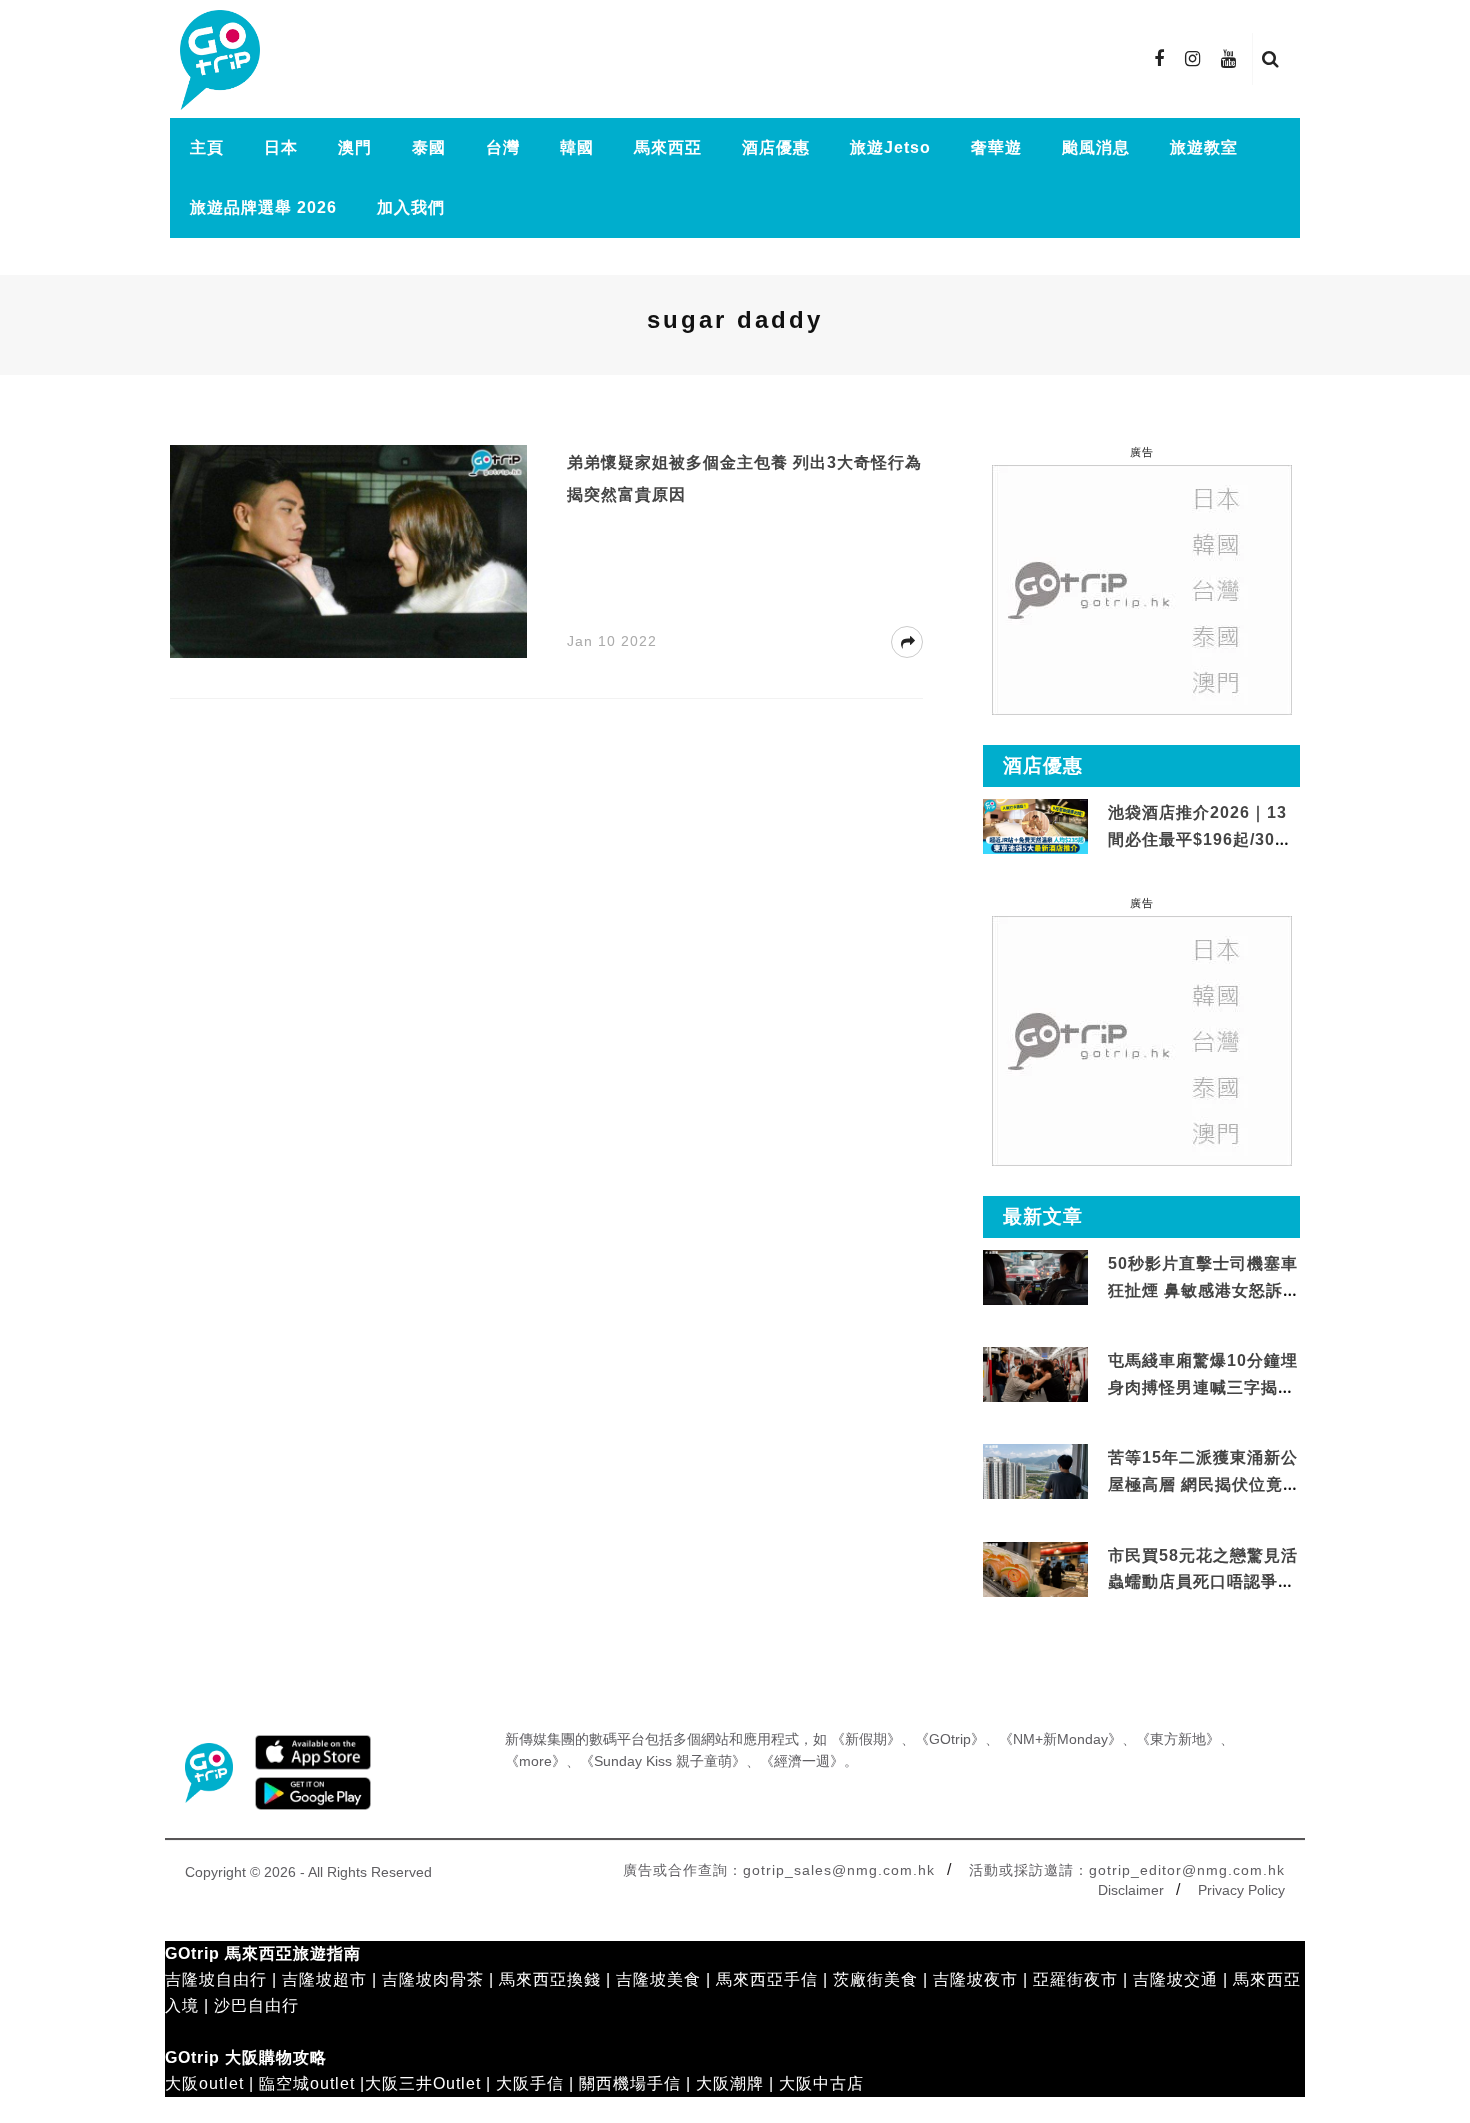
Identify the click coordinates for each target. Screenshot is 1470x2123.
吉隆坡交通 (1175, 1979)
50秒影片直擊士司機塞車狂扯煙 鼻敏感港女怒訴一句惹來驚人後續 (1203, 1290)
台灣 (503, 147)
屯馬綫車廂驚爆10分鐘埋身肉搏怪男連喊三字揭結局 (1203, 1387)
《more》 (535, 1761)
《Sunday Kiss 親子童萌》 (663, 1761)
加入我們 (411, 207)
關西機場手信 (630, 2083)
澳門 (355, 147)
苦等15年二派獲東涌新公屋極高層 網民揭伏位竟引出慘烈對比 (1203, 1484)
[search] (1271, 59)
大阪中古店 (821, 2083)
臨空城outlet (307, 2083)
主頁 (207, 147)
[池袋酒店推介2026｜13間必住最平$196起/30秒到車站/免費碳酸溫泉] (1035, 825)
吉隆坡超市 (324, 1979)
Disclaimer (1131, 1890)
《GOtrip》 (950, 1739)
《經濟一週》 (802, 1761)
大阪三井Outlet (423, 2083)
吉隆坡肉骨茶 (433, 1979)
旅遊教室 (1204, 147)
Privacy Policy (1241, 1890)
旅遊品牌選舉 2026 (263, 207)
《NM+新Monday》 (1060, 1739)
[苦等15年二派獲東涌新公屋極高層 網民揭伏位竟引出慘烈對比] (1035, 1472)
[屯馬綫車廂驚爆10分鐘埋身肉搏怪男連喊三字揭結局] (1035, 1375)
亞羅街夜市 (1075, 1979)
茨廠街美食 (875, 1979)
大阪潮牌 (730, 2083)
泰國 (429, 147)
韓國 (577, 147)
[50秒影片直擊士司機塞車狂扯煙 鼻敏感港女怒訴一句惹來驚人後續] (1035, 1278)
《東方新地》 (1178, 1739)
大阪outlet (204, 2083)
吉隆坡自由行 (216, 1979)
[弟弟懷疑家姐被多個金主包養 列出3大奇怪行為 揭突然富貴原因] (348, 550)
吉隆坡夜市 (975, 1979)
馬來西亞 (668, 147)
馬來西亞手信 (767, 1979)
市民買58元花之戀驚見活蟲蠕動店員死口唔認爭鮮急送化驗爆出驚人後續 (1203, 1582)
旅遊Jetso (890, 147)
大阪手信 (530, 2083)
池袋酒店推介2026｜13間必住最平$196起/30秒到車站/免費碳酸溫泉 (1200, 839)
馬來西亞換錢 (550, 1979)
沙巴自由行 (256, 2005)
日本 (281, 147)
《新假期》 (866, 1739)
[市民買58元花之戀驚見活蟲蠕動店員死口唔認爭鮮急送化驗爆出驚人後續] (1035, 1569)
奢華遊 (996, 147)
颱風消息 (1096, 147)
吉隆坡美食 (658, 1979)
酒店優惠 (776, 147)
